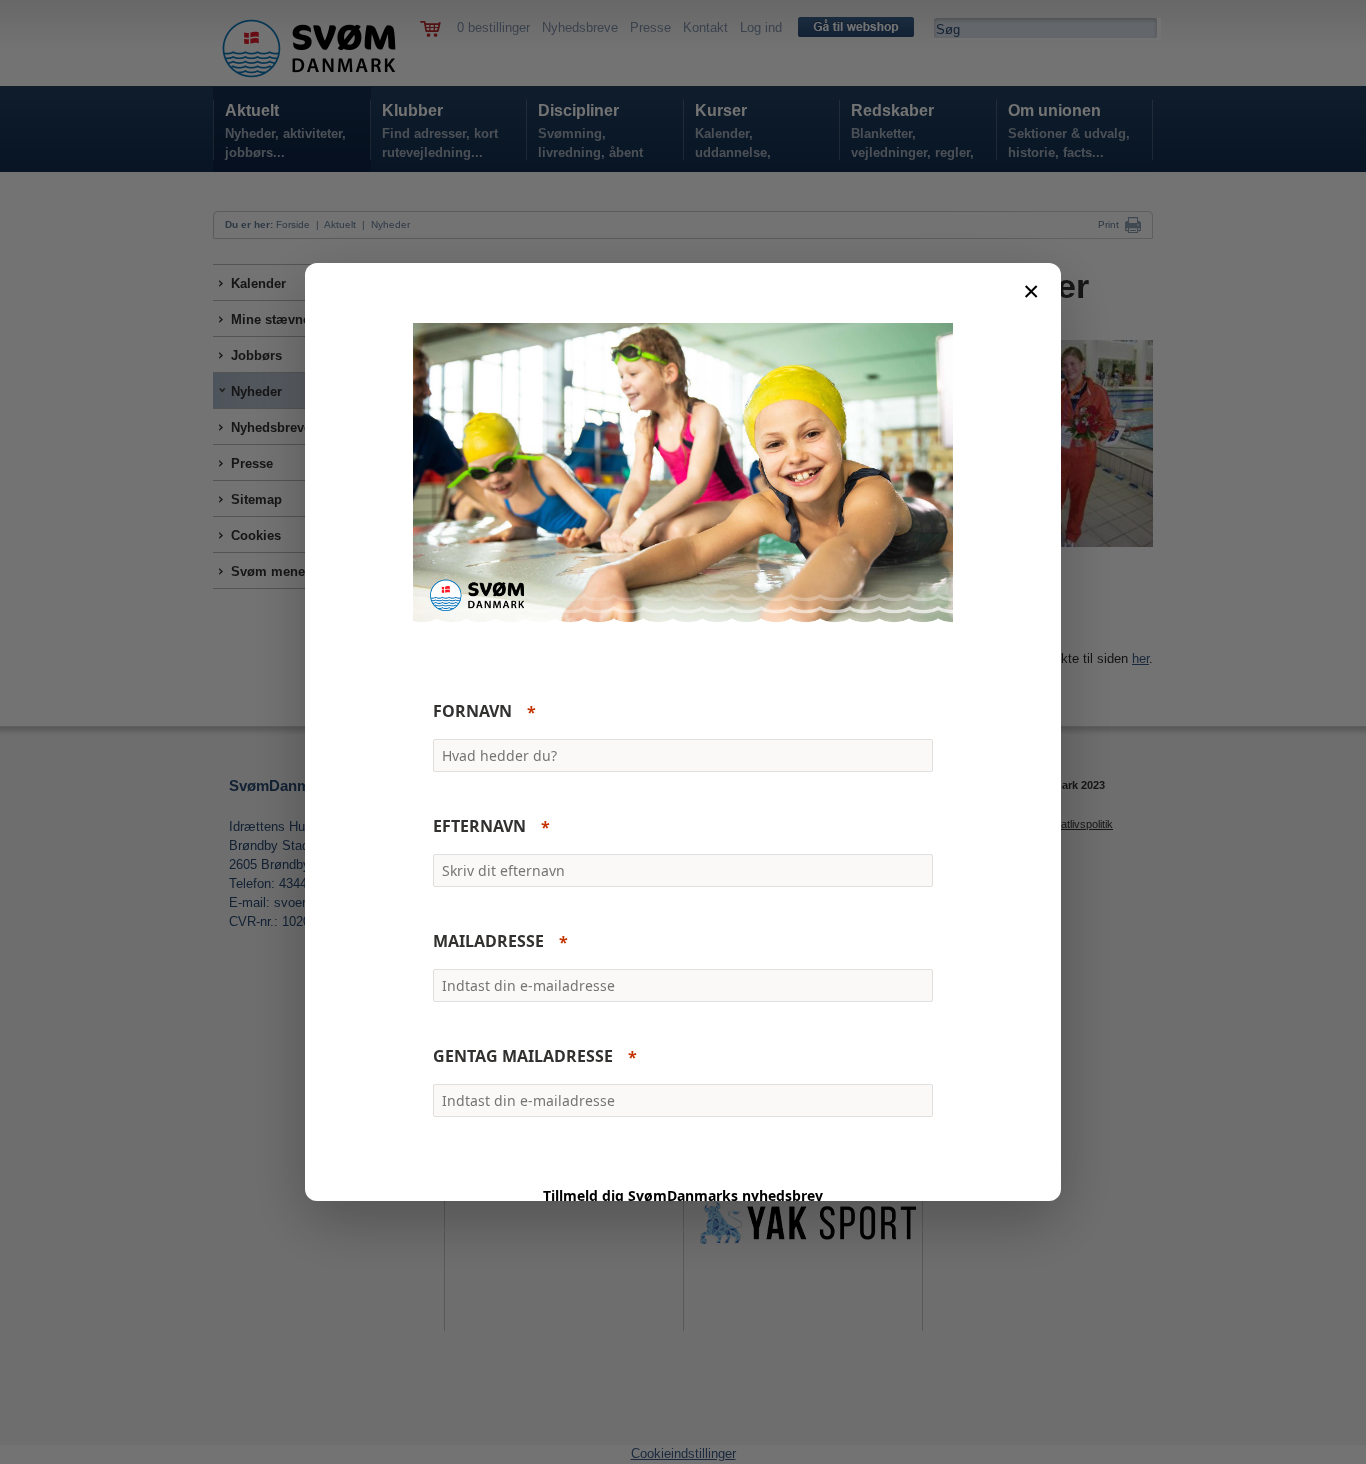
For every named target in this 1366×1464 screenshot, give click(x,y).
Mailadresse (488, 942)
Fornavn (472, 712)
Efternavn (479, 827)
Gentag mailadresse (523, 1057)
